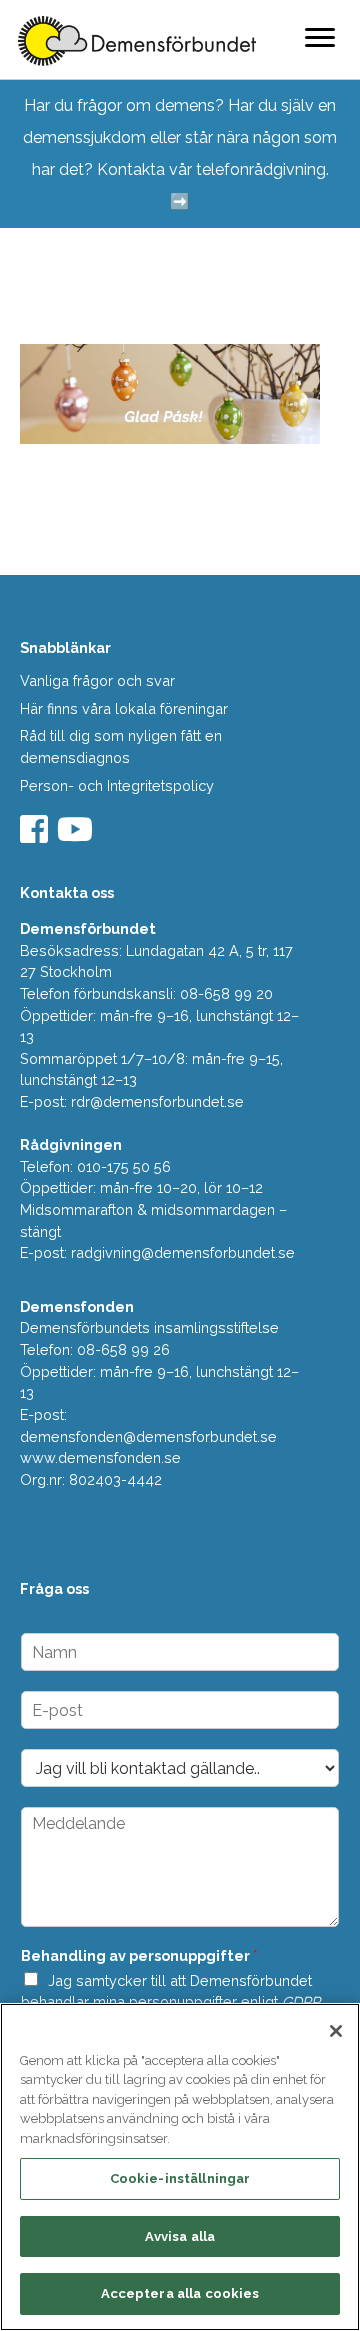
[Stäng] (336, 2031)
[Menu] (320, 37)
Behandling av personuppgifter (139, 1955)
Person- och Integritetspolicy (117, 785)
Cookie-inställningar (180, 2178)
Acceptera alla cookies (180, 2293)
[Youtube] (77, 835)
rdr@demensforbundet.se (157, 1101)
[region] (180, 2167)
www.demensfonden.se (100, 1457)
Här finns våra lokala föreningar (124, 708)
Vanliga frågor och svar (97, 680)
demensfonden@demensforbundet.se (148, 1436)
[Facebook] (36, 835)
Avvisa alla (180, 2236)
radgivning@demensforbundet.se (183, 1252)
